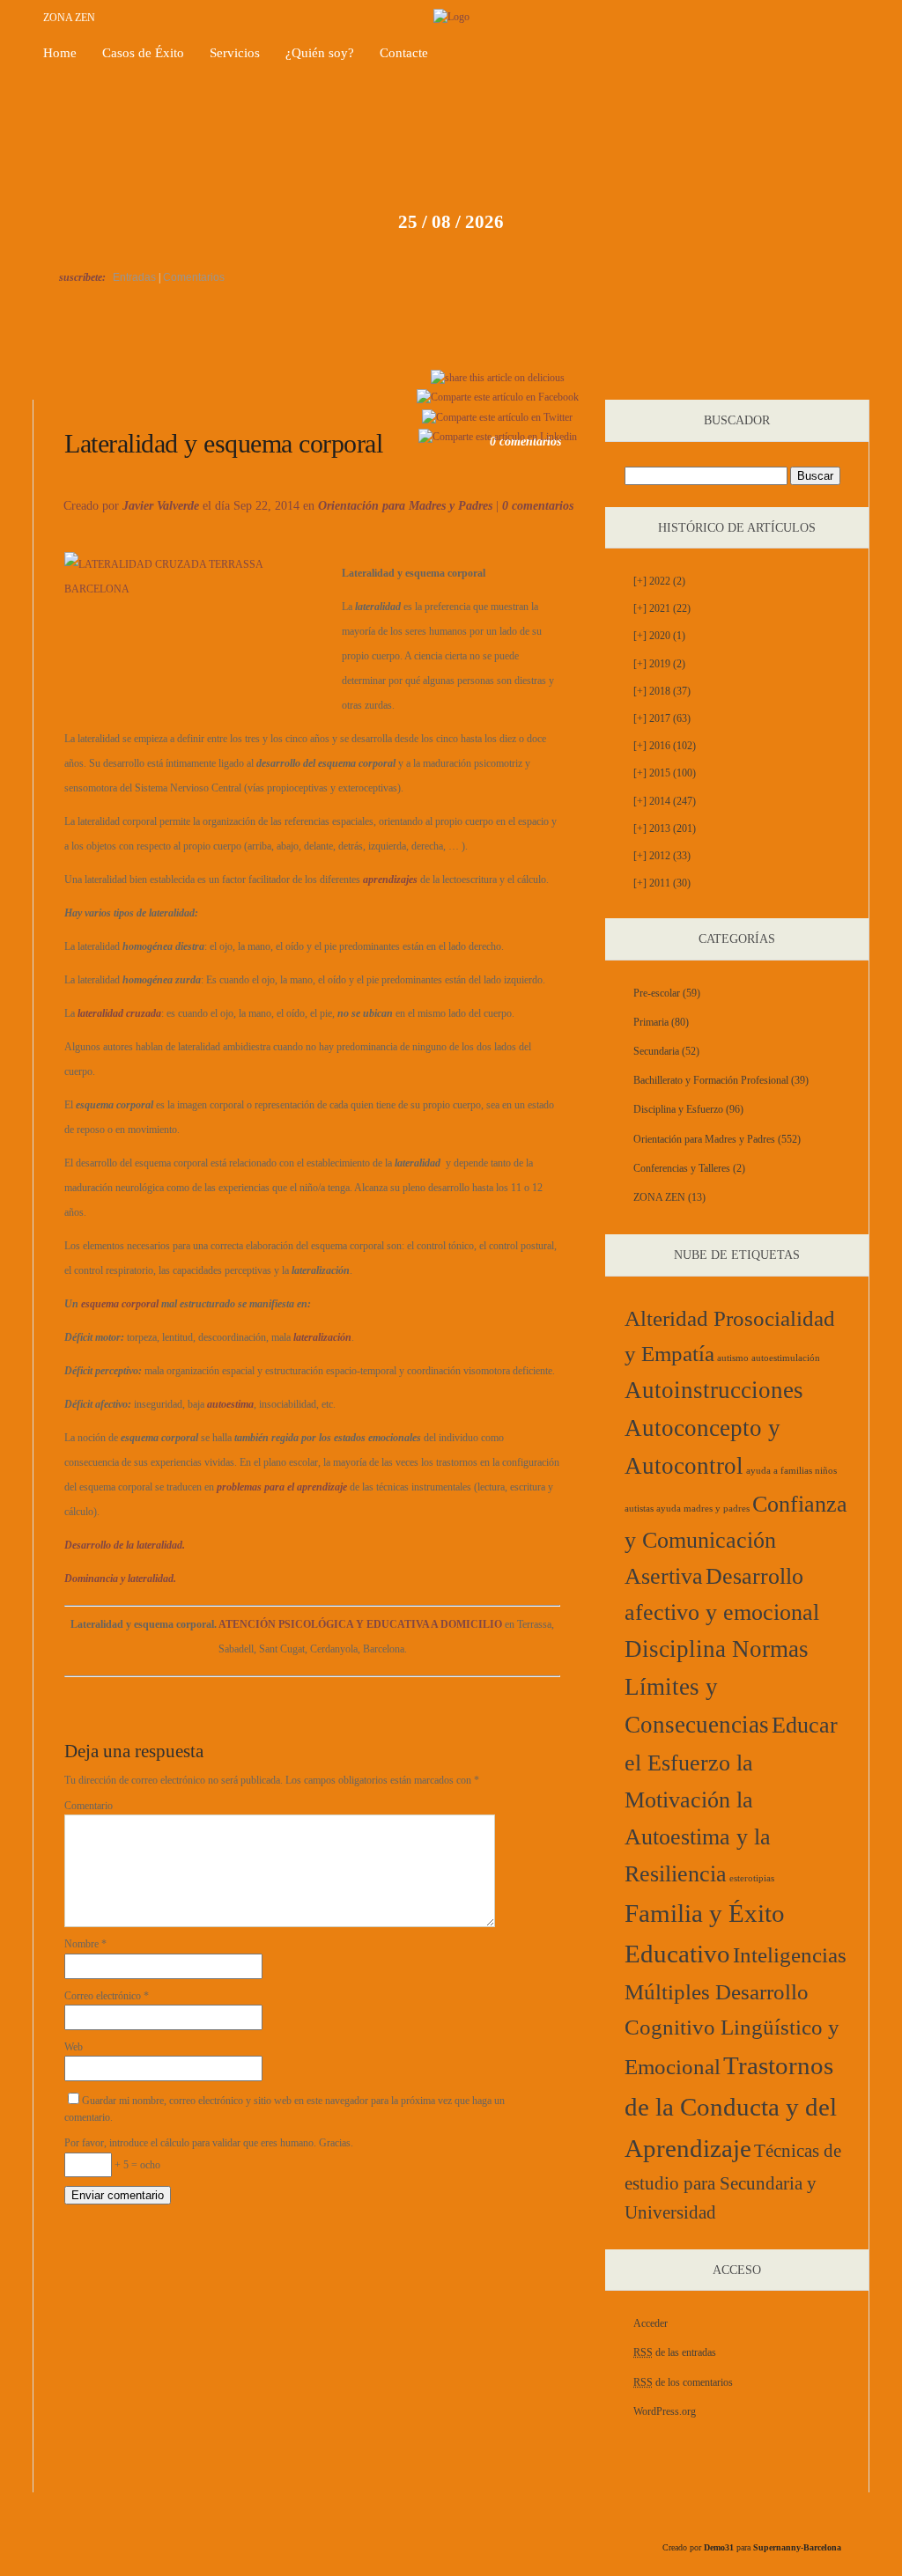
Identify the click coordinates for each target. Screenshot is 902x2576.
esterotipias (752, 1878)
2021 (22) (662, 608)
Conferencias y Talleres (682, 1168)
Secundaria (656, 1051)
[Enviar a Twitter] (497, 417)
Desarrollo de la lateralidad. (125, 1545)
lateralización (322, 1337)
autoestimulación (786, 1358)
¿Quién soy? (320, 53)
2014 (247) (665, 801)
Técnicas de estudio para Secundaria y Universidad (733, 2182)
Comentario (89, 1806)
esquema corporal (120, 1304)
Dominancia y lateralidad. (120, 1579)
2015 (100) (665, 773)
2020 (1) (659, 636)
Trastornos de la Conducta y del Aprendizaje (731, 2107)
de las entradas (675, 2352)
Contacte (404, 53)
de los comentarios (683, 2382)
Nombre (85, 1944)
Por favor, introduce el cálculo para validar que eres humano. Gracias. (209, 2143)
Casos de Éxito (143, 53)
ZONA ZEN (69, 18)
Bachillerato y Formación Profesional (711, 1080)
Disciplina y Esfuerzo (678, 1109)
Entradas (134, 277)
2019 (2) (659, 664)
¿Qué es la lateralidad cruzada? (802, 379)
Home (60, 53)
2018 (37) (662, 691)
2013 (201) (665, 828)
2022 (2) (659, 581)
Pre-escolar (657, 993)
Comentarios (194, 277)
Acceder (651, 2323)
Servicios (235, 53)
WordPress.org (665, 2411)
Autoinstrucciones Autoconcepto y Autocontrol (714, 1428)
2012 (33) (662, 856)
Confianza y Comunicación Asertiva (736, 1540)
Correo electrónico (107, 1996)
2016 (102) (665, 746)
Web (74, 2047)
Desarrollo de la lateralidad (117, 379)
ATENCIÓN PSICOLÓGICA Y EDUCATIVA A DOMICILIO (360, 1624)
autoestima (230, 1404)
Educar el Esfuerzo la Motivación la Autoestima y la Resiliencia (731, 1800)
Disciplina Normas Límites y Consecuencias (717, 1687)
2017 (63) (662, 718)
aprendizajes (390, 880)
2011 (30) (662, 883)
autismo (733, 1358)
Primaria (651, 1022)
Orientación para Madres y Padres (405, 506)
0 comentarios (538, 506)
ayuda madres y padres (703, 1509)
